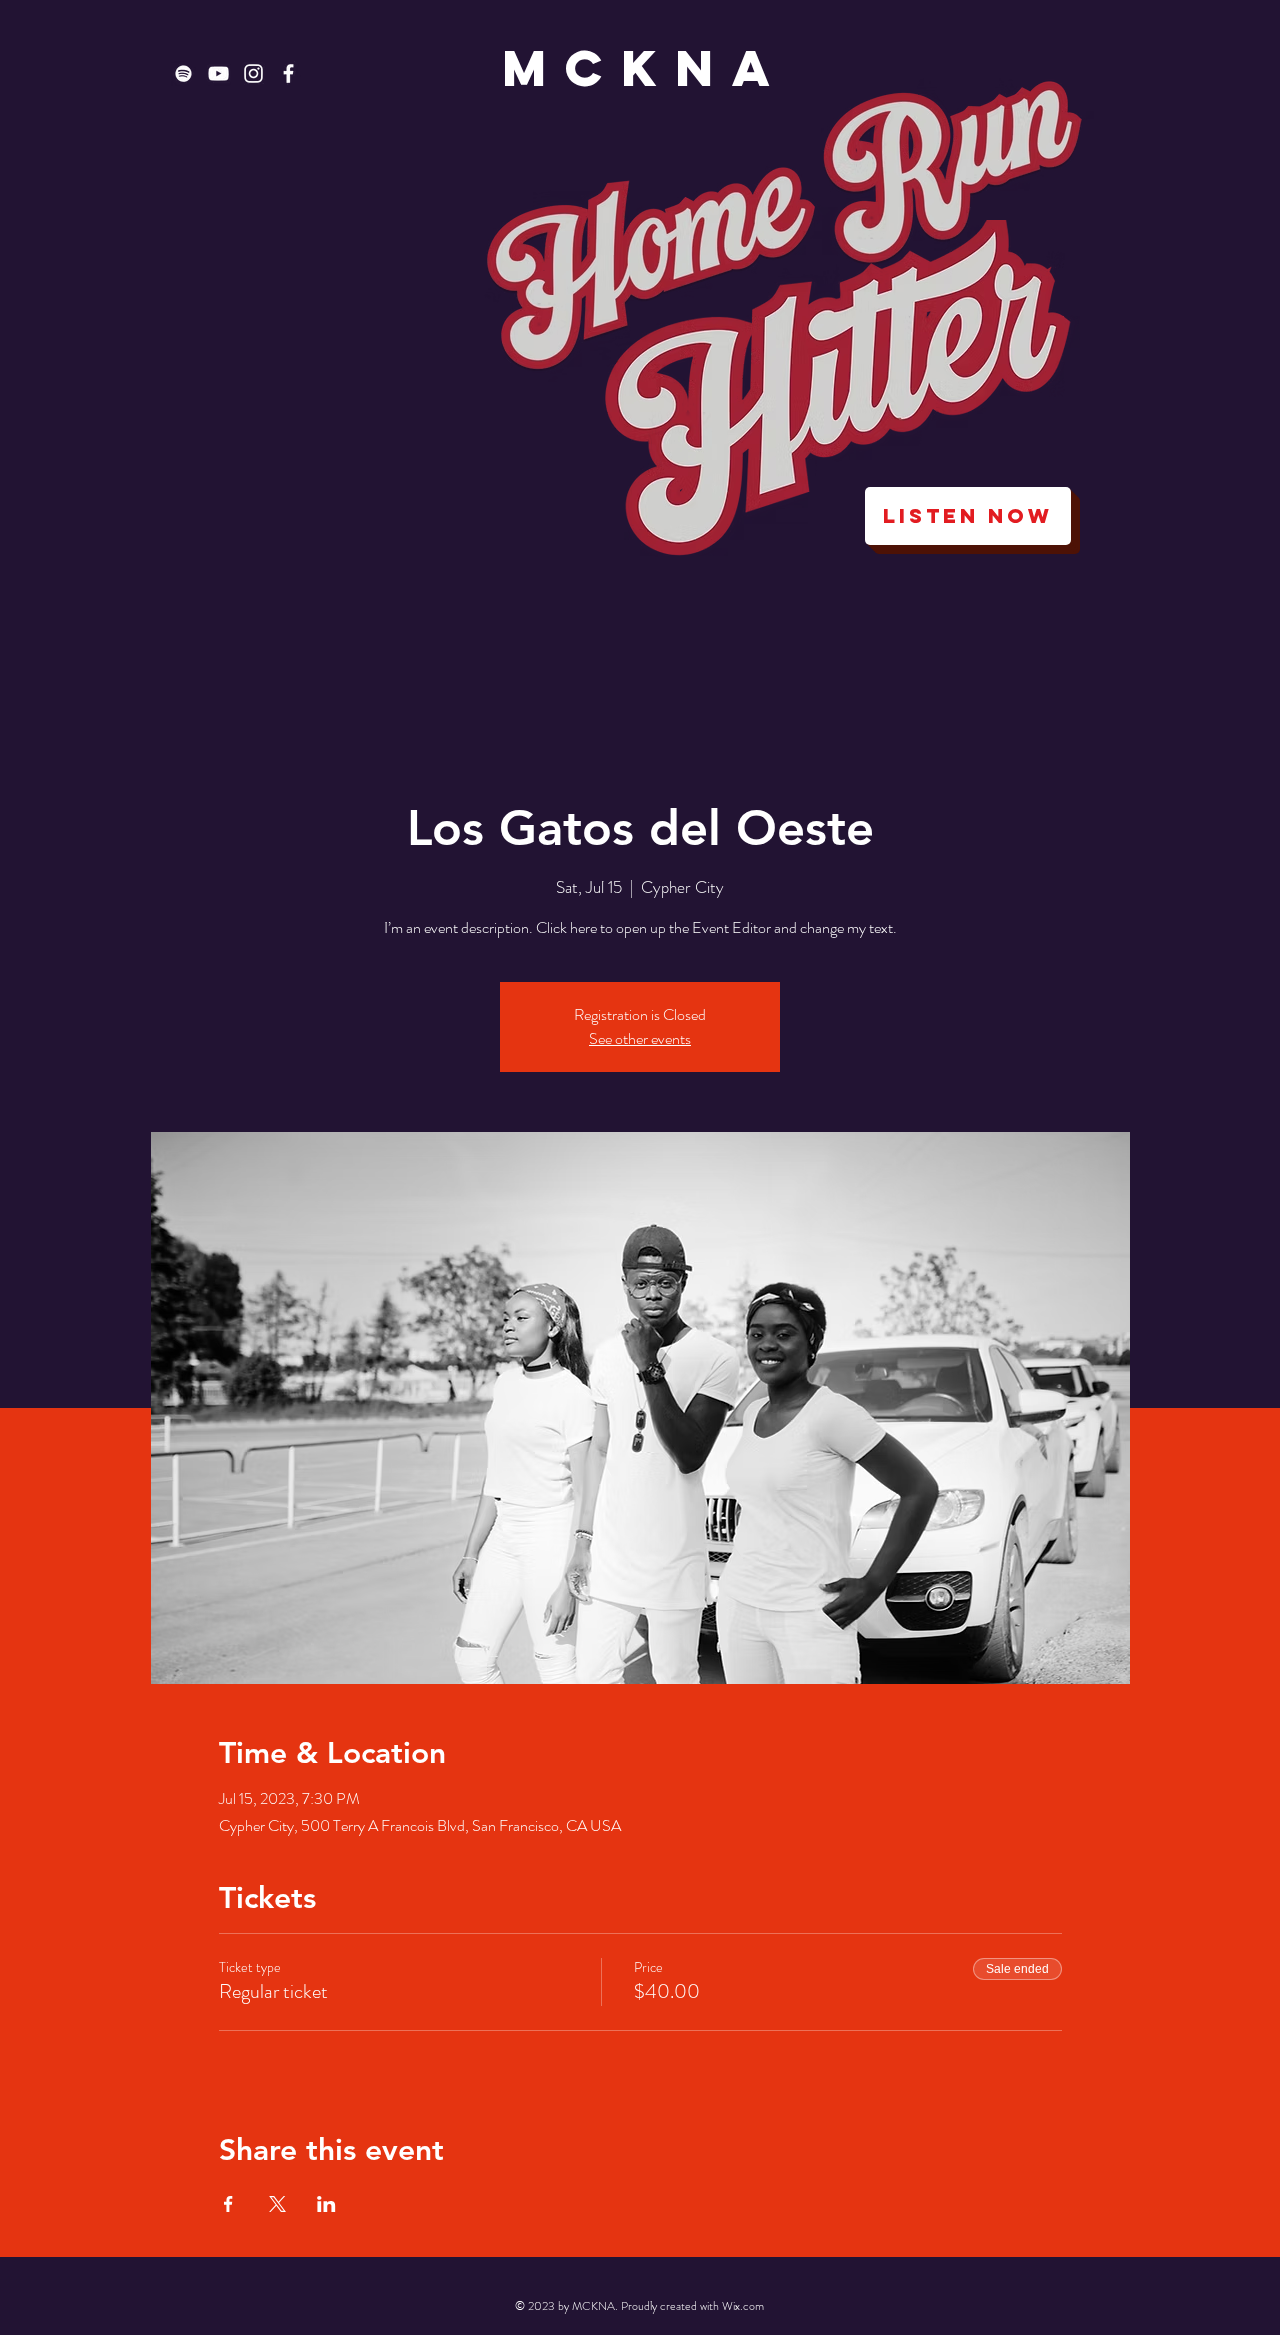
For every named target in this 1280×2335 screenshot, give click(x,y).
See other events (640, 1038)
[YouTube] (218, 73)
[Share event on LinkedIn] (326, 2204)
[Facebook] (288, 73)
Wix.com (743, 2306)
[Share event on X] (277, 2204)
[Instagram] (253, 73)
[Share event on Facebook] (228, 2204)
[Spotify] (183, 73)
